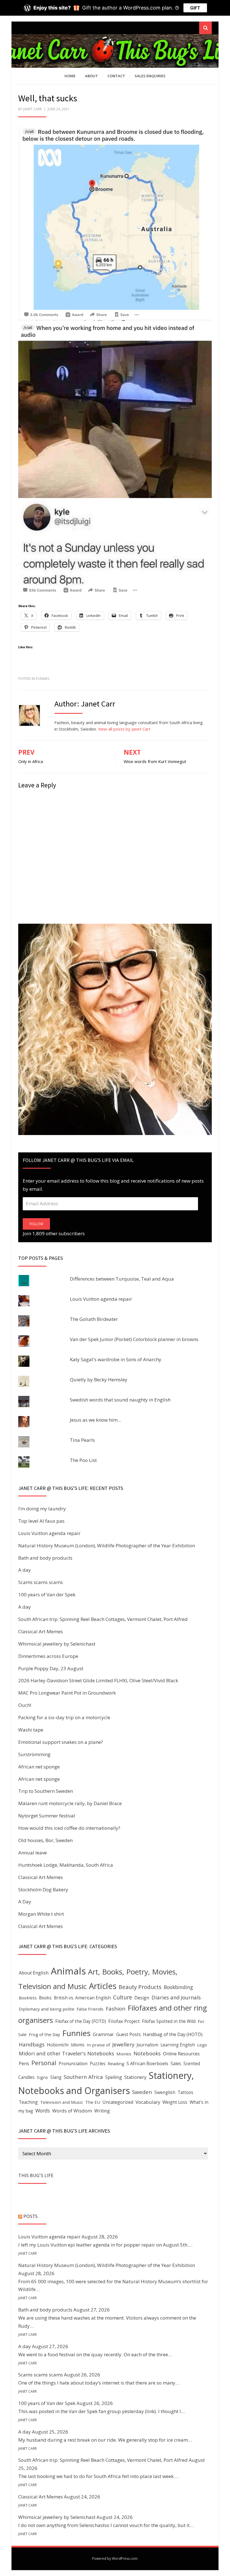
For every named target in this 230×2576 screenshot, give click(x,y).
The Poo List (83, 1460)
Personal (44, 2063)
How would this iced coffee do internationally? (69, 1828)
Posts (30, 2216)
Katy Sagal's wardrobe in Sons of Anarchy (116, 1359)
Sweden (142, 2092)
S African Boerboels (147, 2063)
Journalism (147, 2045)
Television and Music (62, 2102)
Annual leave (33, 1853)
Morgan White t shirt (41, 1914)
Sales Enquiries (150, 76)
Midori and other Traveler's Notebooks (66, 2053)
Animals (68, 1971)
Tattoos (185, 2092)
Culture (123, 1997)
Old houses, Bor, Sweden (45, 1840)
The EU (93, 2102)
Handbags (32, 2044)
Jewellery (123, 2044)
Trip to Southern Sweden (46, 1791)
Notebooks (147, 2053)
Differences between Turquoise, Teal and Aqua (122, 1279)
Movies (124, 2054)
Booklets (28, 1998)
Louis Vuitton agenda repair (101, 1299)
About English (34, 1973)
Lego (202, 2045)
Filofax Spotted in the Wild (169, 2021)
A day (25, 1570)
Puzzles (98, 2063)
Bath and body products (45, 1558)
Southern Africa (83, 2077)
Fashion (116, 2008)
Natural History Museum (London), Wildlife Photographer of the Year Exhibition (107, 1546)
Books (45, 1998)
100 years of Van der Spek (47, 1595)
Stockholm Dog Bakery (43, 1890)
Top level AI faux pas (41, 1521)
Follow (36, 1224)
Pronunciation (73, 2063)
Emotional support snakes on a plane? (61, 1742)
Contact (116, 76)
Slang (56, 2077)
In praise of (98, 2045)
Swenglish (165, 2092)
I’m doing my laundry (42, 1509)
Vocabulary (148, 2102)
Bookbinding (178, 1987)
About (91, 76)
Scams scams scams (41, 1582)
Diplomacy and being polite (47, 2009)
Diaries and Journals (176, 1997)
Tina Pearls (82, 1440)
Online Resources (181, 2054)
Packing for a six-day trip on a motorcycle (64, 1717)
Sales (176, 2064)
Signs (42, 2077)
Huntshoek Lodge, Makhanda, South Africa (66, 1865)
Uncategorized (118, 2102)
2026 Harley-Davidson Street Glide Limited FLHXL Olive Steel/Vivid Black (98, 1680)
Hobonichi (58, 2045)
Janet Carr (33, 109)
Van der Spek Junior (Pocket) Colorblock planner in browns (134, 1339)
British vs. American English (82, 1998)
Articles (103, 1986)
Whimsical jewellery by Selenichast (57, 1644)
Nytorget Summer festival (47, 1816)
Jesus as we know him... (95, 1420)
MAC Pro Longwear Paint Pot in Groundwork (67, 1693)
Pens (24, 2063)
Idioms (78, 2045)
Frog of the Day (44, 2034)
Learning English (178, 2045)
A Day (25, 1902)
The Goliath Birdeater (94, 1319)
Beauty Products (140, 1987)
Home (70, 76)
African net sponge (39, 1767)
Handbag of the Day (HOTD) (173, 2034)
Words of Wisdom (72, 2111)
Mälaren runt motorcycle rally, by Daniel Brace (70, 1803)
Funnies (43, 679)
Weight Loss (175, 2102)
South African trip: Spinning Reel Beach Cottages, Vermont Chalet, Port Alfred (103, 1619)
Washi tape (31, 1730)
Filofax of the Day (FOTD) (81, 2021)
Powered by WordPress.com (115, 2559)
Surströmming (34, 1754)
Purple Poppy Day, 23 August (51, 1668)
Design (142, 1998)
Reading (116, 2063)
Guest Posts (128, 2034)
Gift (195, 8)
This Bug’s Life (36, 2175)
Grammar (103, 2034)
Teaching (28, 2102)
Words (43, 2111)
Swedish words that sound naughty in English (120, 1400)
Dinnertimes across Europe (48, 1656)
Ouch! (25, 1705)
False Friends (90, 2009)
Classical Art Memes (41, 1631)
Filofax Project (124, 2021)
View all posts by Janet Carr (124, 729)
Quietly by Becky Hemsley (99, 1380)
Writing (102, 2111)
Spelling (114, 2077)
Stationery (135, 2077)
